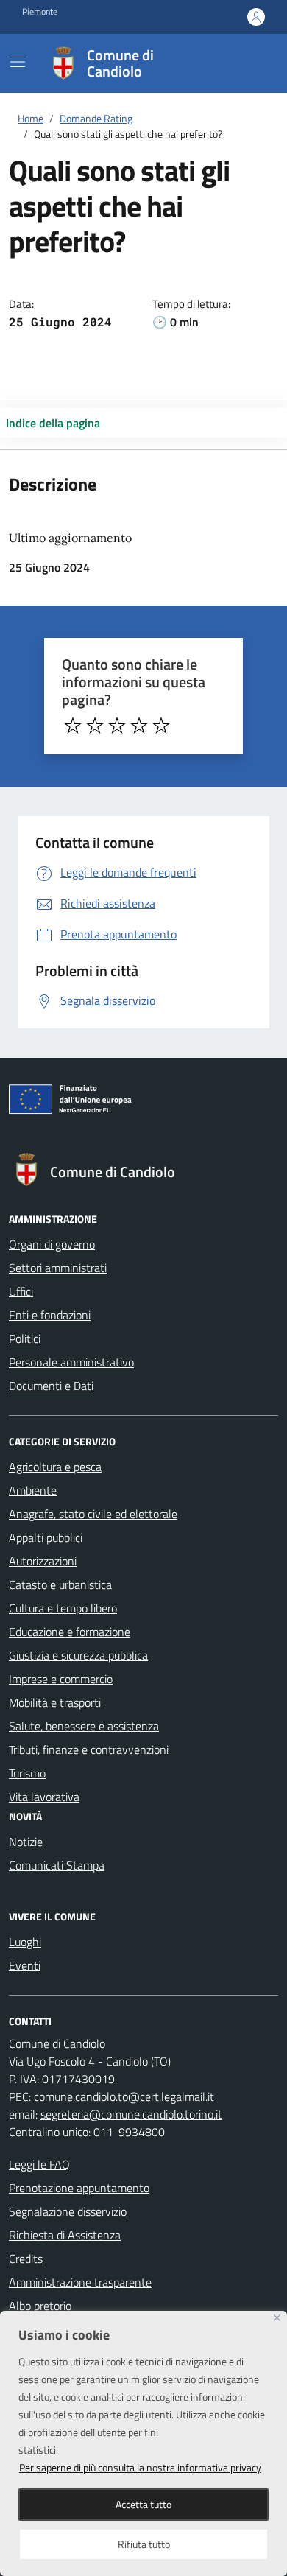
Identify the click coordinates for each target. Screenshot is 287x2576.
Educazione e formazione (70, 1632)
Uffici (21, 1291)
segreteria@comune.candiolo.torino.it (131, 2114)
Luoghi (25, 1942)
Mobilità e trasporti (55, 1702)
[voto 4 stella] (139, 726)
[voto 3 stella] (117, 726)
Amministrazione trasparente (80, 2282)
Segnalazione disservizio (68, 2211)
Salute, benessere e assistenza (84, 1726)
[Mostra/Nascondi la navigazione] (18, 62)
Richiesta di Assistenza (65, 2235)
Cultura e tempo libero (63, 1608)
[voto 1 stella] (73, 726)
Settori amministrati (58, 1268)
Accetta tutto (143, 2504)
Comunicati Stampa (57, 1865)
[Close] (277, 2318)
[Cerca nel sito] (247, 63)
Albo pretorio (40, 2306)
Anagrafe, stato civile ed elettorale (93, 1514)
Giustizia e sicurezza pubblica (78, 1655)
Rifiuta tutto (144, 2544)
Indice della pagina (53, 423)
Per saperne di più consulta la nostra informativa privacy (140, 2467)
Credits (26, 2259)
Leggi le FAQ (39, 2164)
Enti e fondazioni (50, 1315)
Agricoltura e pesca (55, 1467)
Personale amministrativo (71, 1362)
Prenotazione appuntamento (79, 2188)
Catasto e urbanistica (60, 1584)
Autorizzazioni (43, 1561)
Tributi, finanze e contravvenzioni (89, 1749)
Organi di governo (52, 1244)
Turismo (27, 1773)
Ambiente (33, 1490)
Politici (25, 1338)
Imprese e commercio (61, 1679)
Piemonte (40, 12)
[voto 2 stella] (95, 726)
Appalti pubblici (46, 1537)
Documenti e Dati (51, 1386)
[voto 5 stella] (161, 726)
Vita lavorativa (44, 1797)
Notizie (26, 1842)
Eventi (25, 1965)
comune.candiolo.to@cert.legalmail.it (124, 2096)
